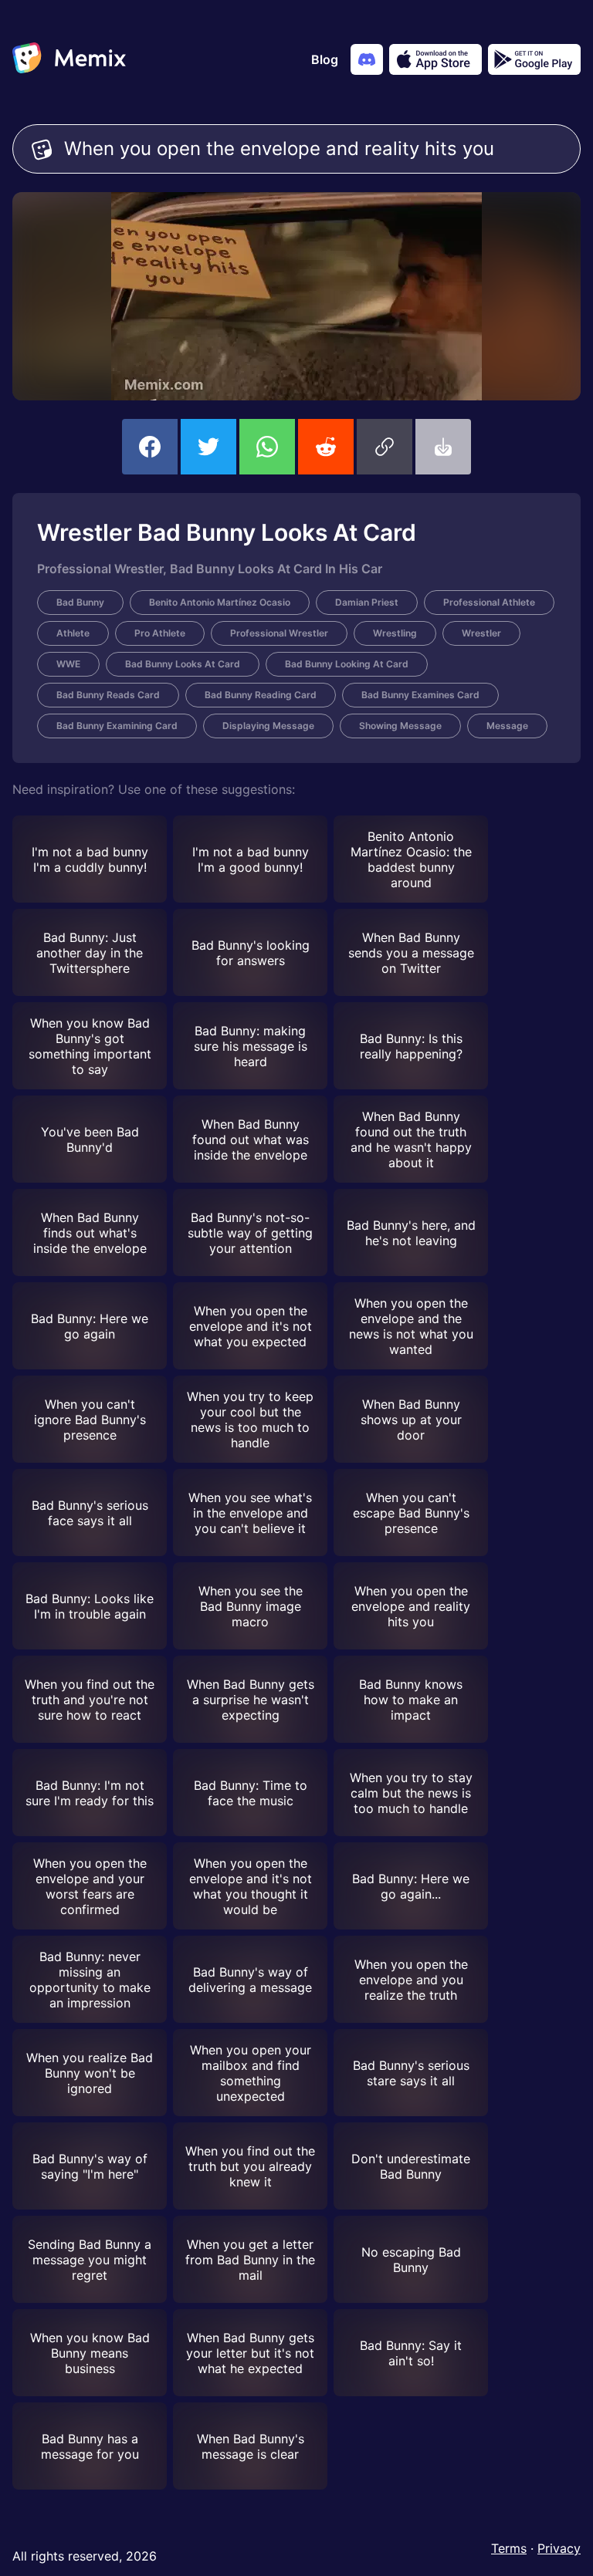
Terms (509, 2548)
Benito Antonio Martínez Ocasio (220, 602)
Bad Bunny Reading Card (261, 695)
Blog (325, 59)
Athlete (73, 633)
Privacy (559, 2548)
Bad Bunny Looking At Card (347, 664)
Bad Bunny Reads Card (108, 695)
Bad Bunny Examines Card (420, 695)
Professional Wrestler (279, 633)
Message (507, 726)
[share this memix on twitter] (208, 447)
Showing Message (400, 726)
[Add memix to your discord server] (367, 59)
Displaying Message (268, 726)
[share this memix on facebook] (150, 447)
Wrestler (481, 633)
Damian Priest (367, 602)
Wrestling (395, 633)
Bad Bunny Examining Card (117, 726)
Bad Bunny (80, 602)
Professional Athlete (489, 602)
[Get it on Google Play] (534, 59)
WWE (68, 664)
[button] (385, 447)
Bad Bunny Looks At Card (183, 664)
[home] (69, 59)
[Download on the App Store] (435, 59)
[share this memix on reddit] (326, 447)
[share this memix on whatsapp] (267, 447)
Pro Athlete (160, 633)
